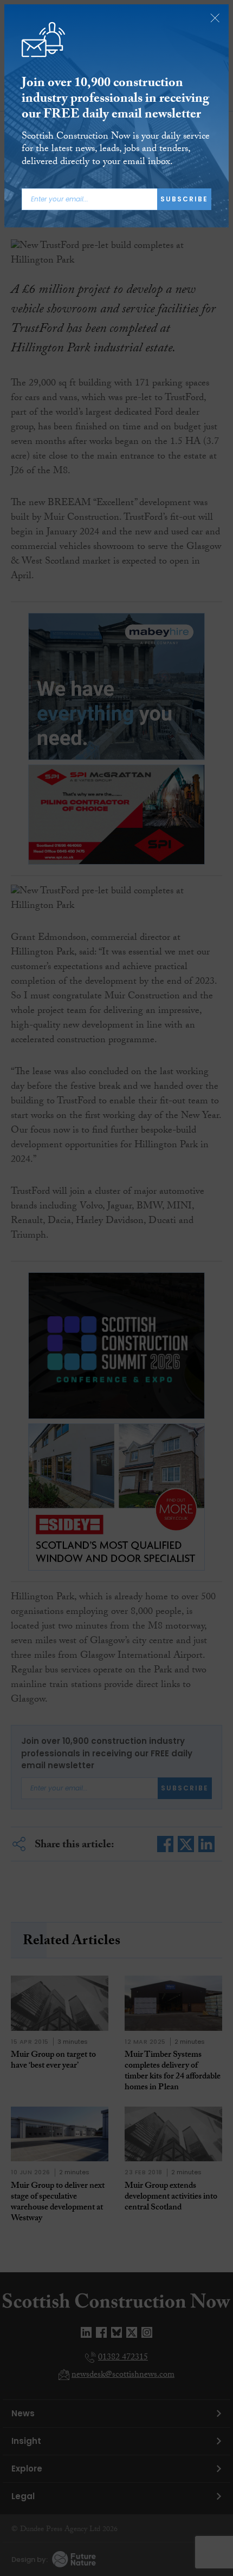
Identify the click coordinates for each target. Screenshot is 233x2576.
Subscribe (184, 199)
